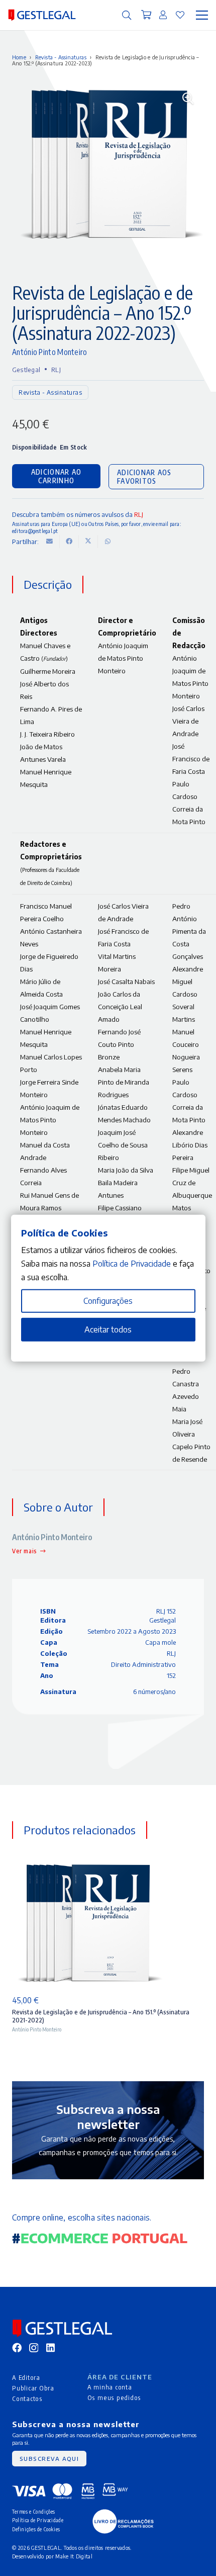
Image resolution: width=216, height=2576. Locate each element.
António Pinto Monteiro (50, 352)
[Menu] (202, 15)
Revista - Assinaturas (61, 57)
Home (19, 57)
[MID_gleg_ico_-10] (42, 15)
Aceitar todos (108, 1329)
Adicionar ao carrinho (56, 476)
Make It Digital (74, 2556)
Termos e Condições (34, 2511)
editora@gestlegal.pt (35, 530)
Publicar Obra (33, 2388)
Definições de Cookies (36, 2529)
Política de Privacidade (38, 2520)
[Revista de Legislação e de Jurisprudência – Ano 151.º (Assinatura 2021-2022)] (87, 1923)
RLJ (56, 370)
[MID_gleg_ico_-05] (123, 2521)
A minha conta (110, 2387)
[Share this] (69, 542)
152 (171, 1675)
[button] (127, 15)
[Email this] (50, 542)
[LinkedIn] (50, 2347)
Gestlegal (26, 370)
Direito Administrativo (143, 1664)
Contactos (27, 2399)
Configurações (108, 1301)
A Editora (26, 2377)
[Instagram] (34, 2348)
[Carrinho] (147, 15)
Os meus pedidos (115, 2397)
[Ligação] (163, 15)
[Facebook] (17, 2347)
